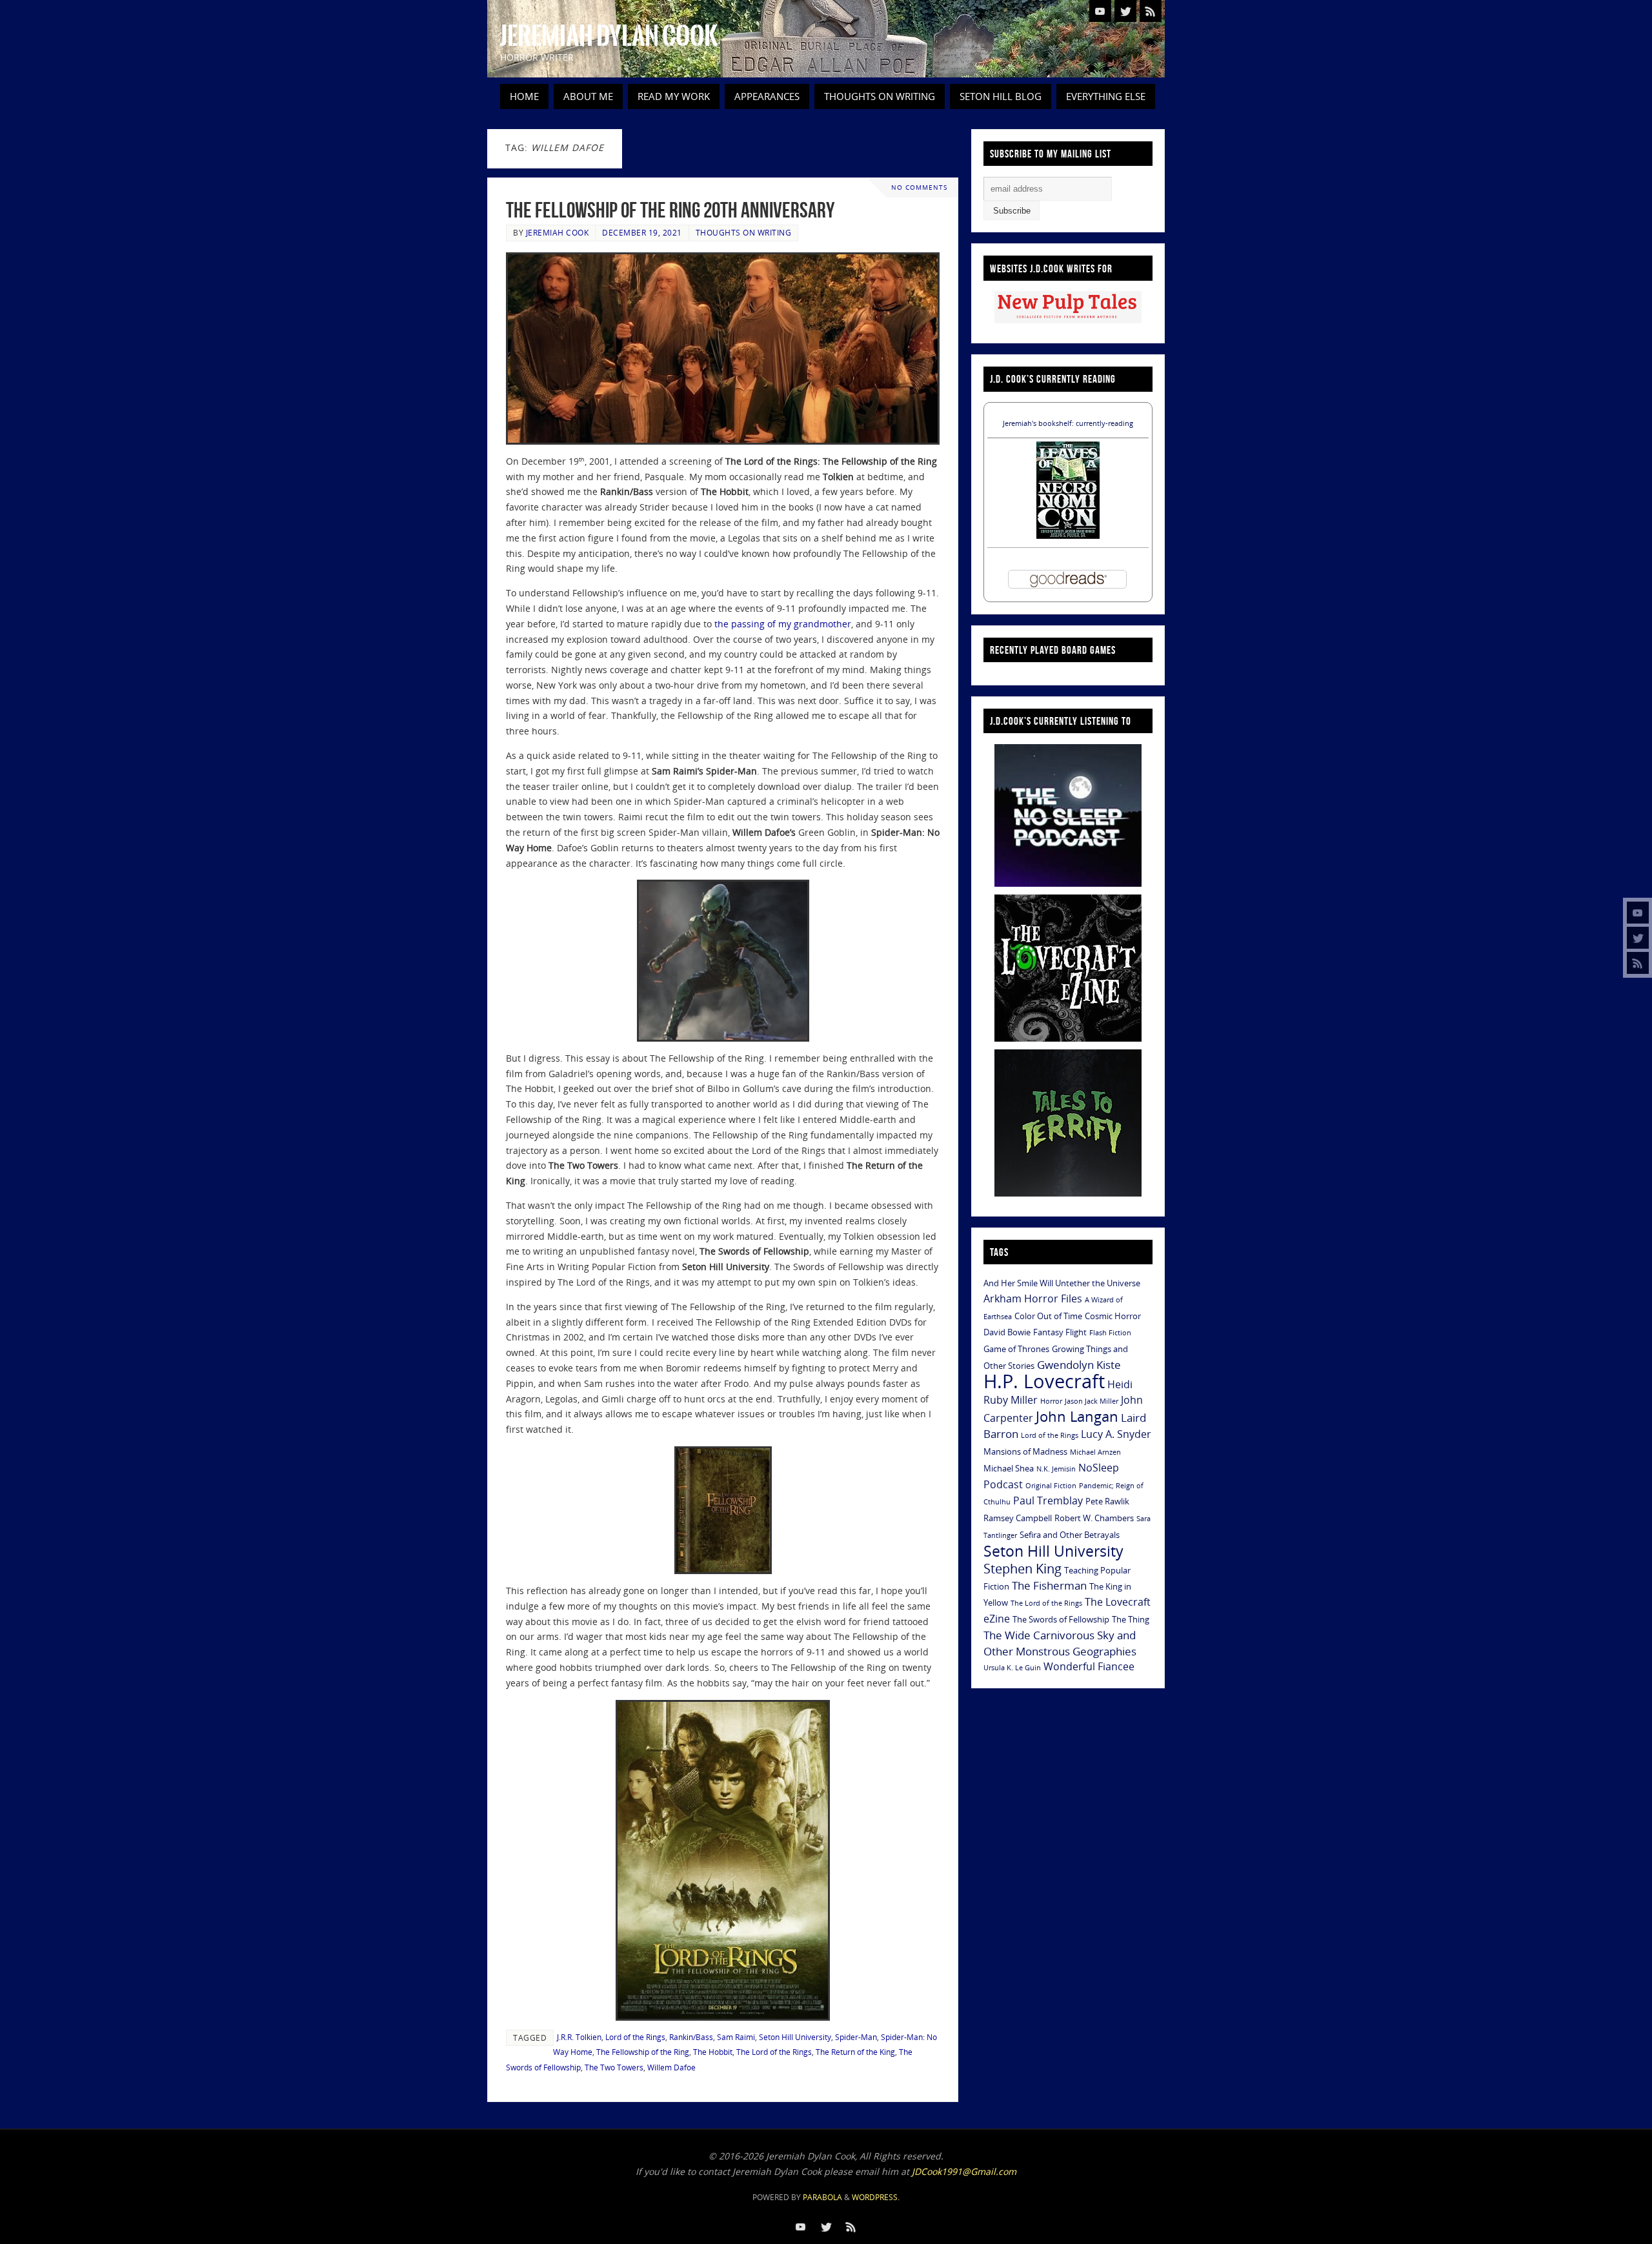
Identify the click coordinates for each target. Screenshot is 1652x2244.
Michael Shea (1009, 1468)
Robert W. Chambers (1094, 1518)
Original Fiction (1051, 1486)
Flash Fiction (1110, 1333)
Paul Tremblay (1048, 1501)
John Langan (1077, 1416)
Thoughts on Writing (744, 232)
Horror (1051, 1401)
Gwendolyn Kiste (1079, 1364)
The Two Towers (614, 2067)
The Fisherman (1049, 1585)
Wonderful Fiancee (1089, 1666)
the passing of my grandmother (783, 624)
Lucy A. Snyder (1116, 1434)
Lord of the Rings (635, 2037)
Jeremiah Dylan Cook (609, 36)
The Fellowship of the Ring (643, 2052)
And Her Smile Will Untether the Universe (1062, 1283)
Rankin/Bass (691, 2037)
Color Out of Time (1048, 1316)
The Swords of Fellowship (1061, 1619)
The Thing (1131, 1619)
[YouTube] (1638, 913)
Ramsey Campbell (1018, 1518)
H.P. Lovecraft (1044, 1381)
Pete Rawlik (1107, 1501)
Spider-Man (856, 2037)
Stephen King (1022, 1569)
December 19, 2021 (642, 232)
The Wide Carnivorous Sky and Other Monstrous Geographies (1060, 1643)
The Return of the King (855, 2052)
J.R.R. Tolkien (579, 2037)
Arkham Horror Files (1033, 1299)
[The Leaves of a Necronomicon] (1068, 535)
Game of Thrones (1016, 1349)
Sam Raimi (736, 2037)
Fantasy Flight (1060, 1332)
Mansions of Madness (1025, 1451)
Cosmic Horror (1113, 1316)
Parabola (822, 2197)
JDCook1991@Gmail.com (964, 2171)
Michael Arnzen (1095, 1452)
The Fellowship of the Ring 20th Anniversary (670, 210)
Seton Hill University (795, 2037)
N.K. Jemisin (1056, 1469)
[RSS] (1638, 963)
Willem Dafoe (671, 2067)
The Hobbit (713, 2052)
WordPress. (876, 2197)
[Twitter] (1638, 938)
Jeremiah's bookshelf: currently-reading (1068, 423)
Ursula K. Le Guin (1012, 1668)
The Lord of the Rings (774, 2052)
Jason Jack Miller (1092, 1401)
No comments (919, 187)
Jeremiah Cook (558, 232)
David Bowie (1007, 1332)
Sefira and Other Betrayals (1070, 1535)
